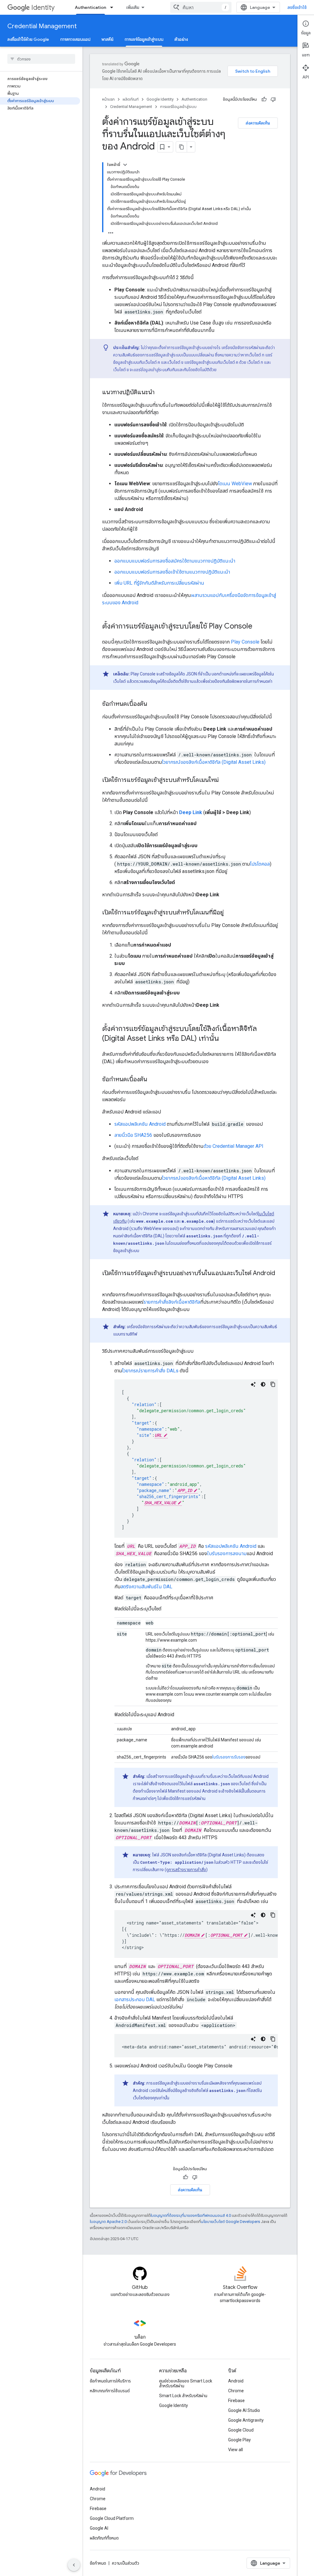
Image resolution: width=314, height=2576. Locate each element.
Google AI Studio (244, 2410)
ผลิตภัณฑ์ (131, 99)
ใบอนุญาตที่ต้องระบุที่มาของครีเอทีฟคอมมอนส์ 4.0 (191, 2215)
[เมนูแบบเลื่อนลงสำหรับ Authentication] (113, 7)
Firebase (236, 2401)
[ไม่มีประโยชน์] (273, 99)
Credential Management (42, 26)
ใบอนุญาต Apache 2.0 (108, 2222)
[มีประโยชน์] (264, 99)
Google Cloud (241, 2430)
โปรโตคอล (260, 864)
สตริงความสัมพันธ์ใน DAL (146, 1587)
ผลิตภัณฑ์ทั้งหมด (104, 2538)
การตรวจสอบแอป (75, 39)
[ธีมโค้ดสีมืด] (263, 1384)
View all (235, 2450)
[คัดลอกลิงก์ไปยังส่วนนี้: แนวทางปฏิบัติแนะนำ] (161, 393)
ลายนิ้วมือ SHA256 (133, 1135)
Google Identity (160, 99)
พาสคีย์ (107, 39)
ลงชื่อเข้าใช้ (297, 7)
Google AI (99, 2528)
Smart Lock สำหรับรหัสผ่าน (183, 2396)
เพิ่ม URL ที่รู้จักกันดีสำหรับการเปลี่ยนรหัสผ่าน (159, 583)
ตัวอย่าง (181, 39)
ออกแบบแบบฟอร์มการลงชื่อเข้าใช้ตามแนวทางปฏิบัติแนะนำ (172, 572)
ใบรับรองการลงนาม (227, 1553)
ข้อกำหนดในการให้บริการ (110, 2381)
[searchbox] (41, 59)
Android (236, 2381)
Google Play (239, 2440)
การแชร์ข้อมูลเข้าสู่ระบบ (144, 39)
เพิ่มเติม (133, 7)
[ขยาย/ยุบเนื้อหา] (125, 165)
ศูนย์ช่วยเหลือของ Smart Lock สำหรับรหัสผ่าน (186, 2383)
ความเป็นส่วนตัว (126, 2563)
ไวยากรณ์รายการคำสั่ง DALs (150, 1371)
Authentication (90, 7)
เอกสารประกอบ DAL (135, 1999)
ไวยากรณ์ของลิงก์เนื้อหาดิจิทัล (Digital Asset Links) (214, 762)
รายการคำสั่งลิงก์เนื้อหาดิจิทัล (172, 1302)
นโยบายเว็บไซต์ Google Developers (230, 2222)
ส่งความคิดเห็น (258, 123)
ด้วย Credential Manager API (234, 1146)
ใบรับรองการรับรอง (229, 1757)
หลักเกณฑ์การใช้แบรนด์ (110, 2391)
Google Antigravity (246, 2420)
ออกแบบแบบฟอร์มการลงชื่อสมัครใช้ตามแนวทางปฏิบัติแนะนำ (175, 561)
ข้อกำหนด (98, 2563)
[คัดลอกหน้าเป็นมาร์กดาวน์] (182, 147)
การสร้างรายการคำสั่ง (187, 1870)
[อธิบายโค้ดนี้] (253, 1384)
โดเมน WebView (235, 484)
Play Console (245, 642)
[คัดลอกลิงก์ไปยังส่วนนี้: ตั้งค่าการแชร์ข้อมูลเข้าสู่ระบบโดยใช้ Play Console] (258, 627)
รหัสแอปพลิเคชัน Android (140, 1124)
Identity (43, 8)
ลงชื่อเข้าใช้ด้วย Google (28, 39)
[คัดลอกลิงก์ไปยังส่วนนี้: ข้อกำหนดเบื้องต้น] (153, 704)
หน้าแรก (108, 99)
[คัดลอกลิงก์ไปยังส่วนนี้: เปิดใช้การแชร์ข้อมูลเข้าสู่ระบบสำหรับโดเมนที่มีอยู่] (230, 913)
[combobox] (201, 7)
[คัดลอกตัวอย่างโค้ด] (273, 1384)
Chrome (236, 2391)
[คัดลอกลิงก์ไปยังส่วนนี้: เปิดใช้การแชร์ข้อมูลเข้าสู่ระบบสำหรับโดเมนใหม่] (225, 780)
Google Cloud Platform (112, 2518)
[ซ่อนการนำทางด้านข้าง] (74, 2565)
